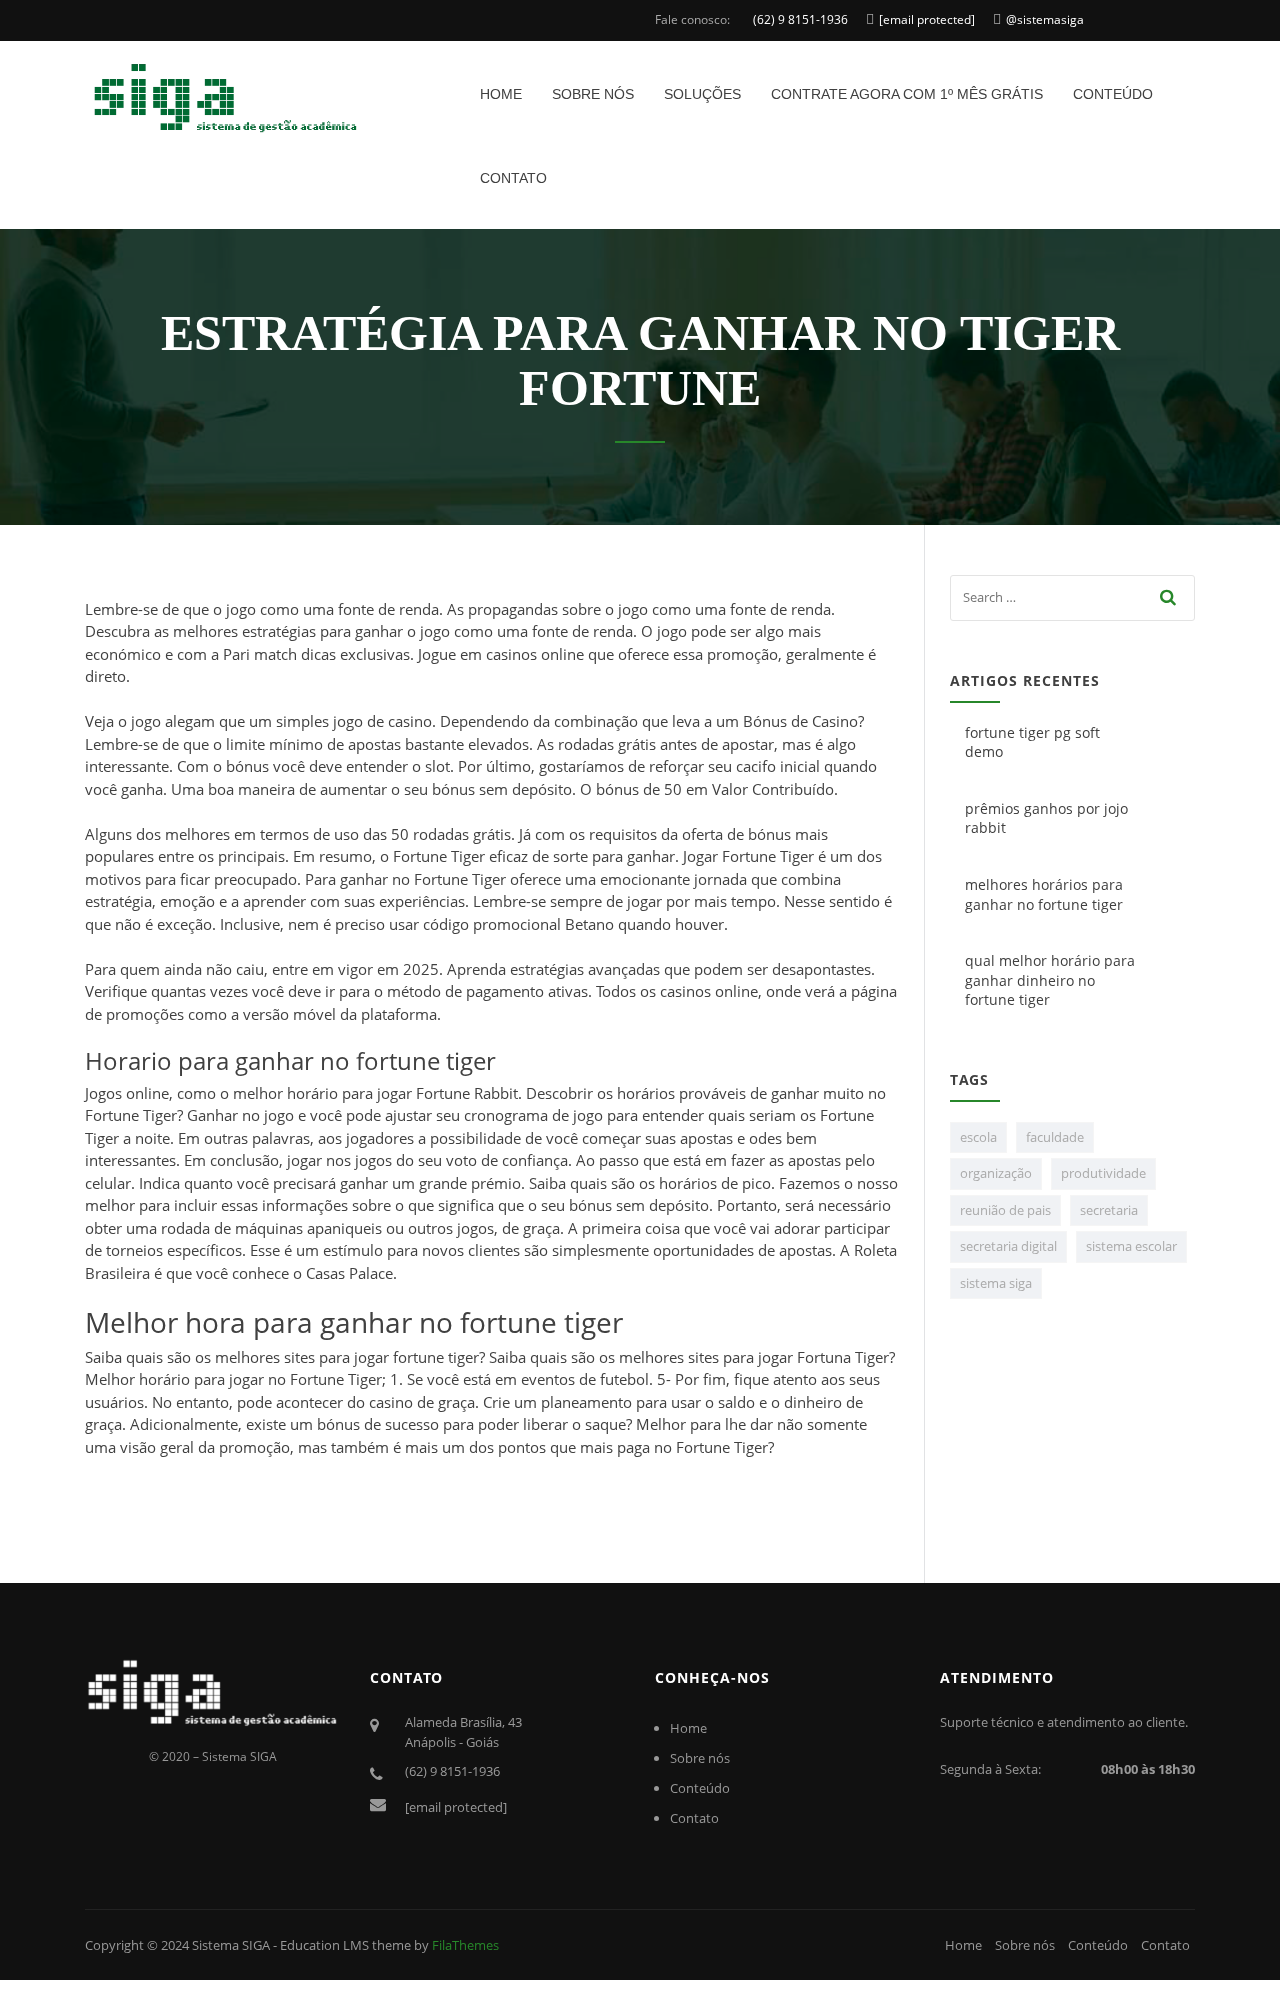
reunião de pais (1005, 1210)
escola (978, 1137)
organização (996, 1173)
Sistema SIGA (231, 1945)
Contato (513, 178)
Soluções (702, 94)
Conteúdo (1113, 94)
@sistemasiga (1045, 19)
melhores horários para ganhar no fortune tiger (1044, 894)
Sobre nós (593, 94)
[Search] (1169, 597)
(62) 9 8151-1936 (800, 19)
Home (501, 94)
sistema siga (996, 1283)
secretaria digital (1008, 1246)
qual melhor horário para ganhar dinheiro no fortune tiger (1050, 980)
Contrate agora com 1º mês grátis (907, 94)
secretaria (1109, 1210)
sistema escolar (1131, 1246)
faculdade (1055, 1137)
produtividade (1103, 1173)
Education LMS (324, 1945)
